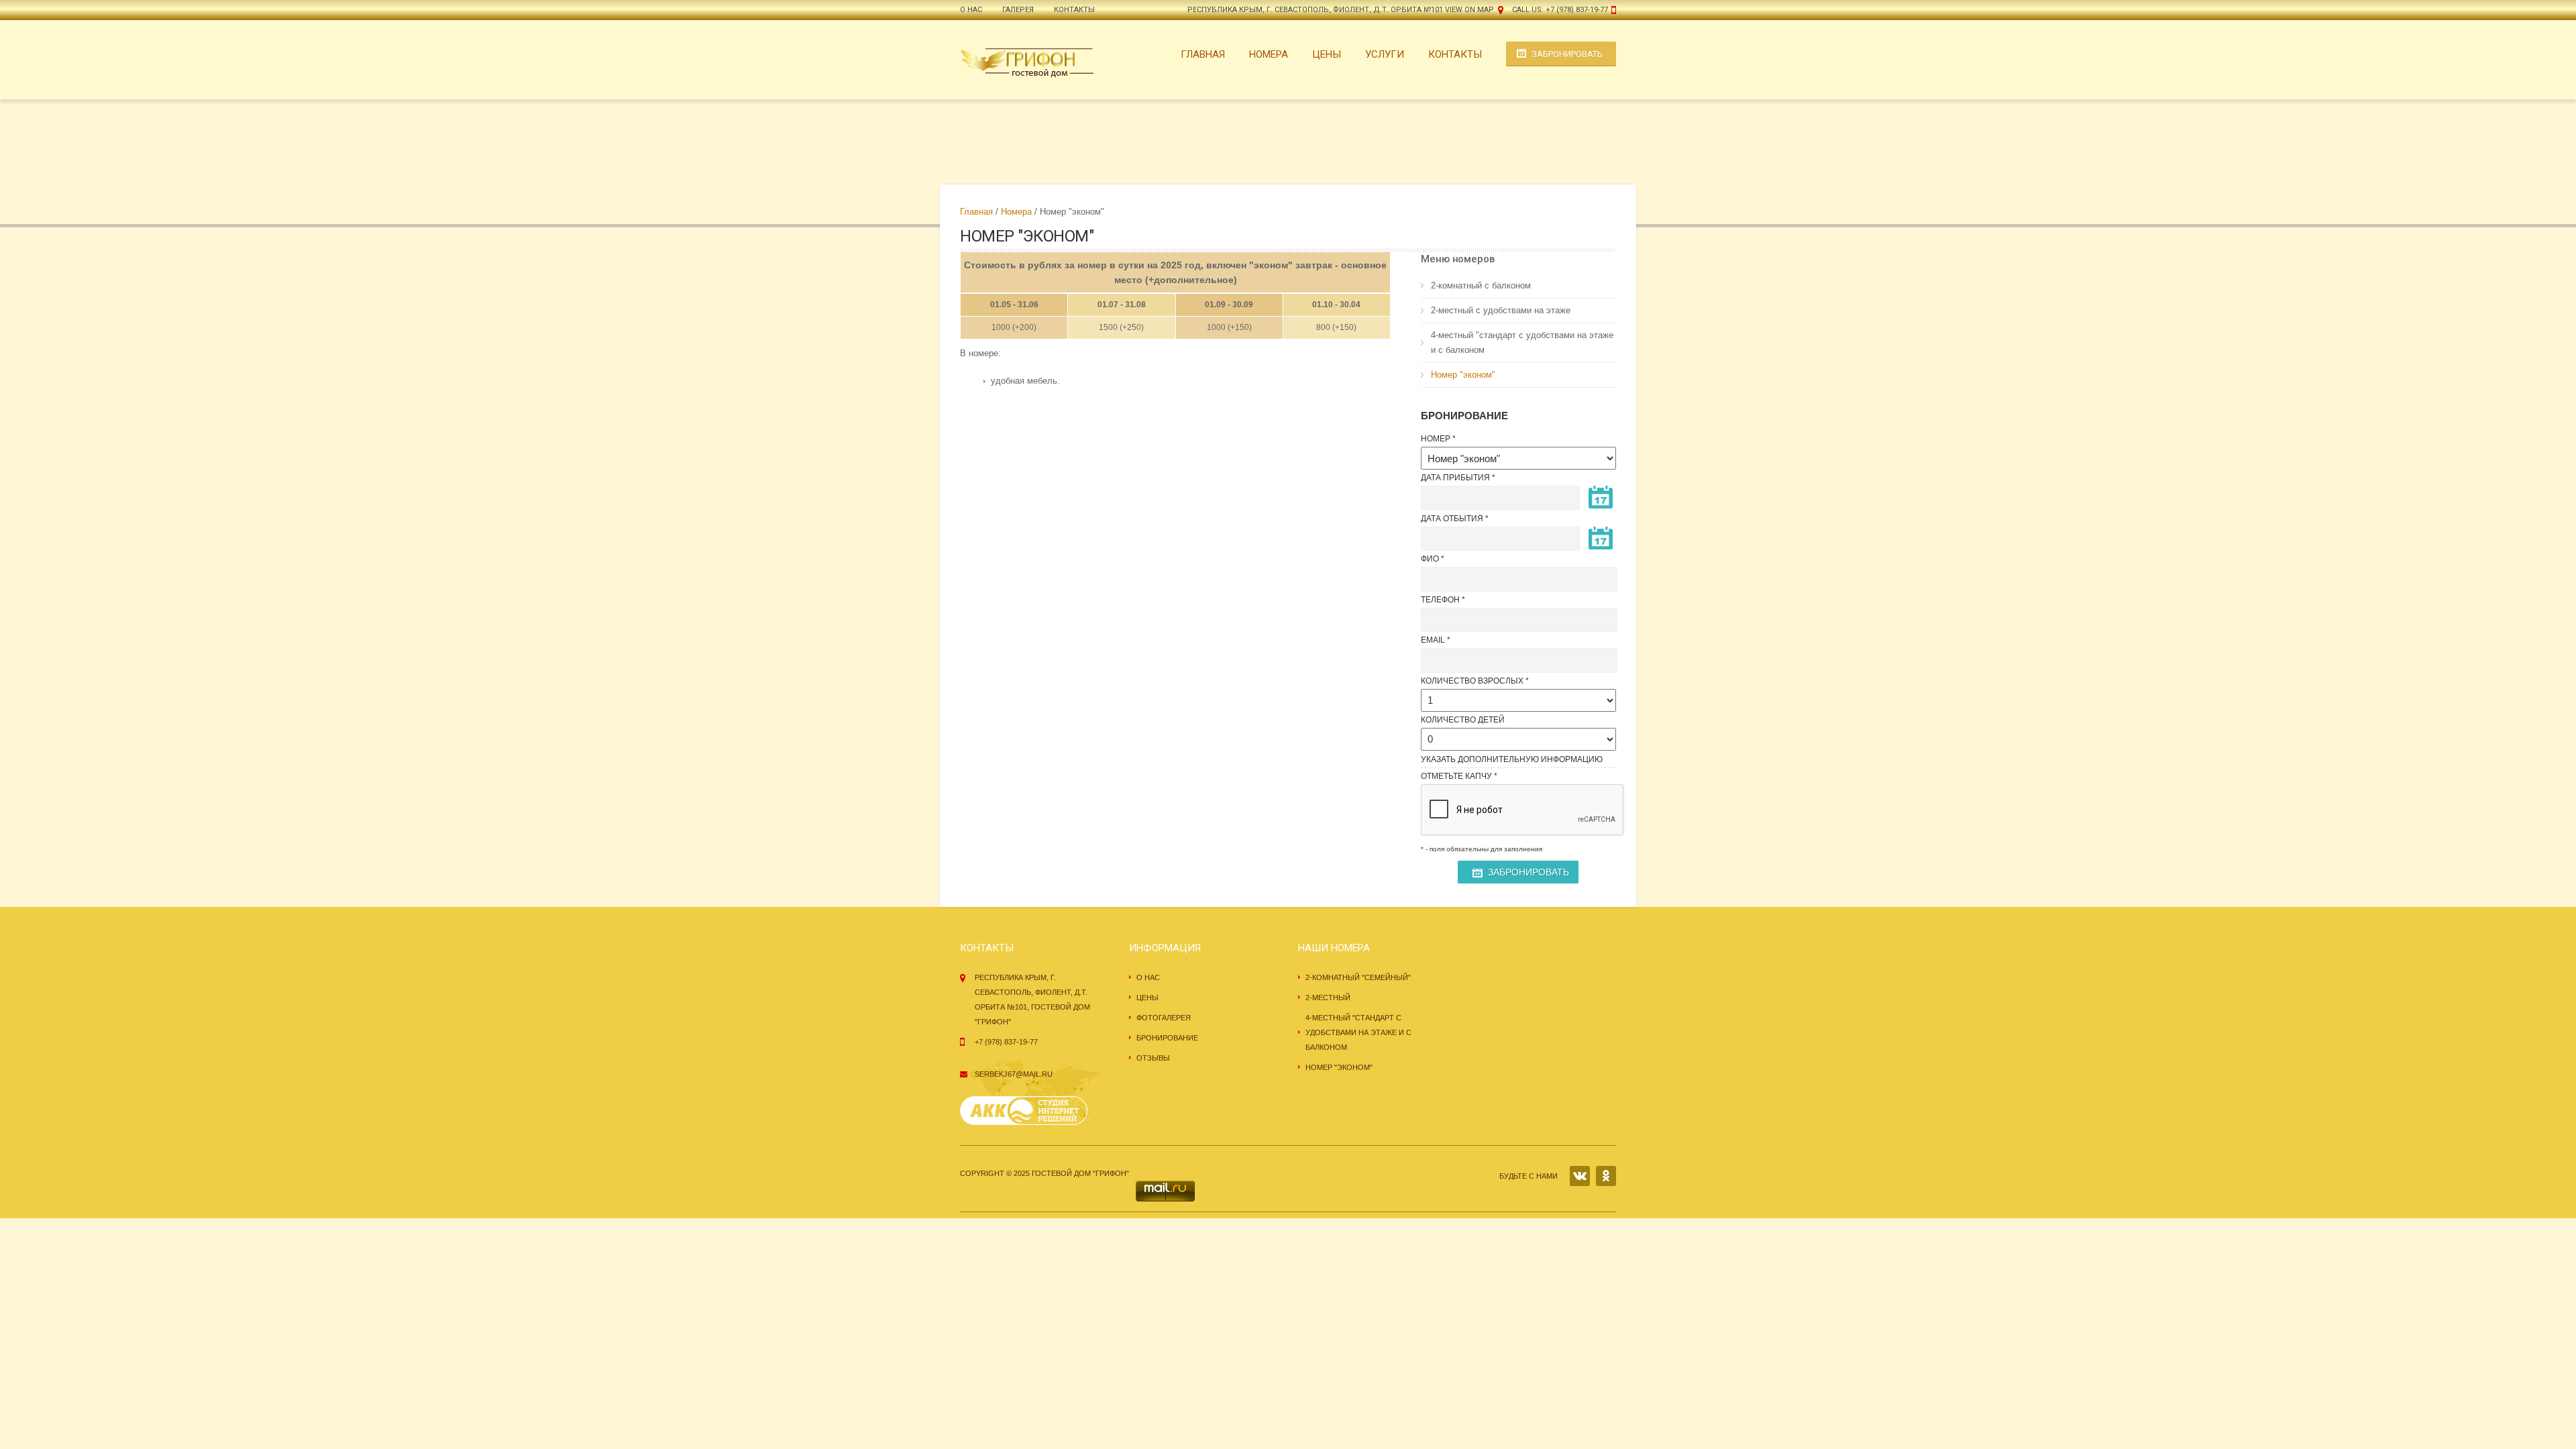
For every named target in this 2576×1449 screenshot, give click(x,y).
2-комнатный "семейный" (1358, 977)
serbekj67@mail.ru (1014, 1074)
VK (1580, 1176)
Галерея (1018, 10)
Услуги (1385, 54)
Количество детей (1463, 720)
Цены (1327, 54)
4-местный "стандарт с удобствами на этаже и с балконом (1522, 342)
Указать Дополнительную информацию (1512, 759)
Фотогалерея (1164, 1018)
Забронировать (1567, 54)
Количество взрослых (1472, 681)
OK (1606, 1176)
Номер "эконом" (1463, 375)
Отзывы (1153, 1058)
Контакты (1074, 10)
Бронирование (1167, 1038)
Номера (1269, 54)
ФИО (1430, 559)
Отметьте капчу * (1459, 776)
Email (1433, 640)
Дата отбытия (1452, 519)
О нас (971, 10)
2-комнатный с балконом (1481, 285)
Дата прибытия (1455, 478)
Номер (1436, 439)
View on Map (1469, 10)
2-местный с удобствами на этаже (1501, 310)
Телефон (1440, 600)
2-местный (1328, 998)
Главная (1203, 54)
